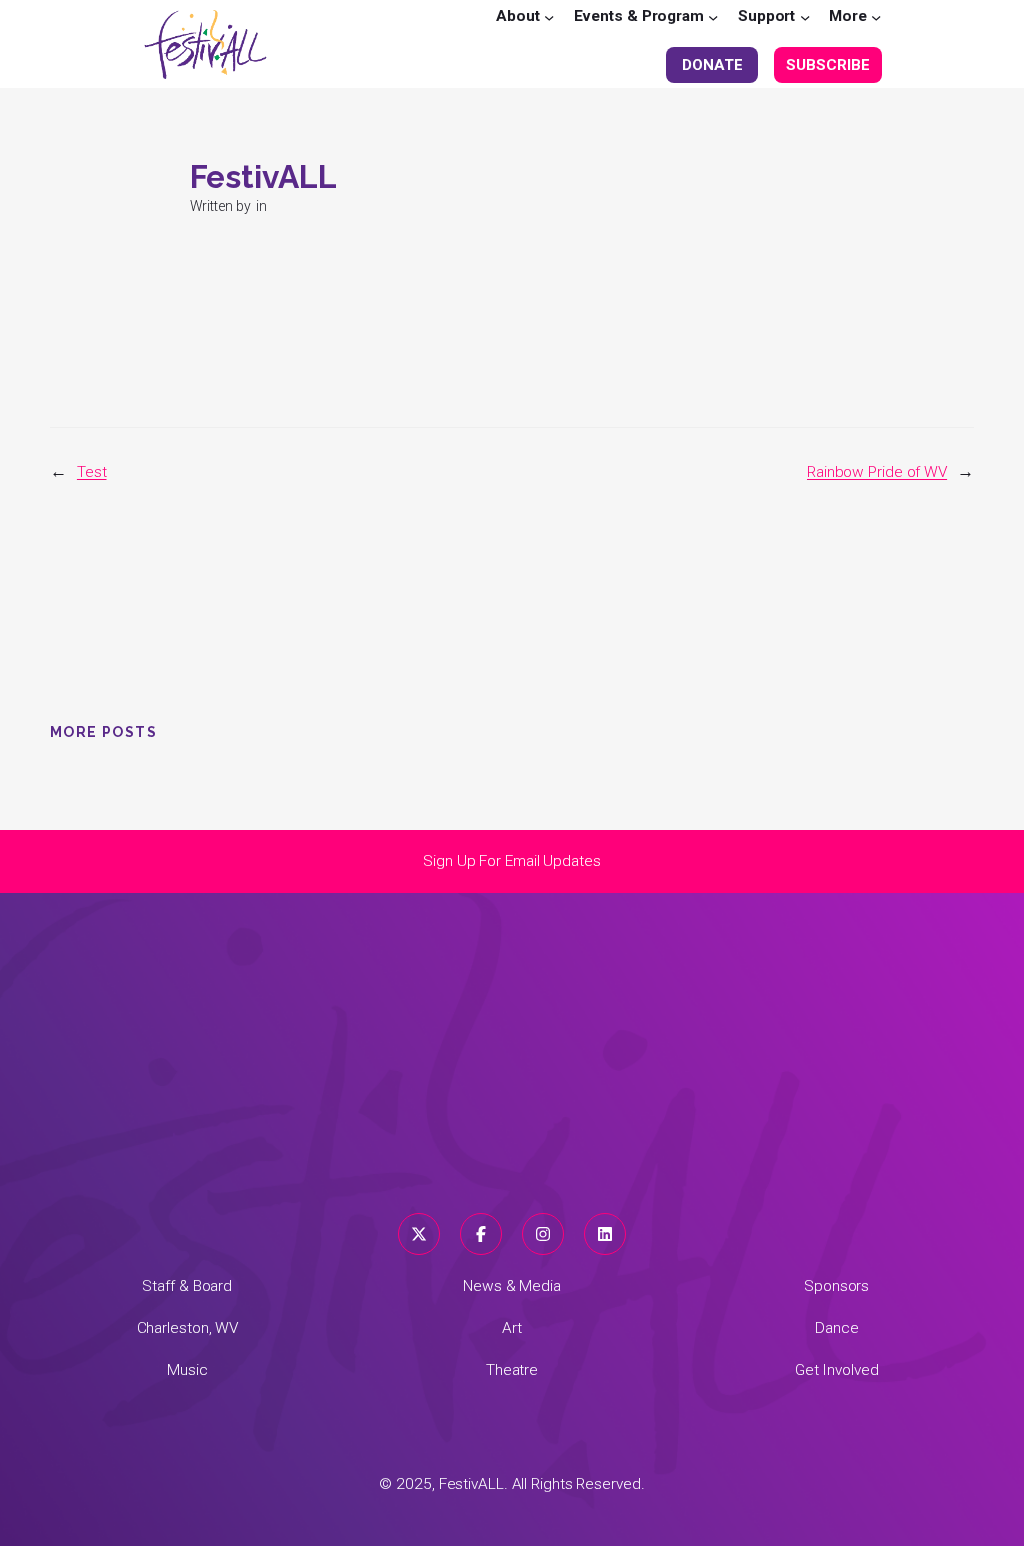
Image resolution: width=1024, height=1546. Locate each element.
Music (187, 1370)
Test (92, 472)
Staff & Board (187, 1286)
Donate (712, 65)
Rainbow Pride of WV (877, 472)
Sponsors (836, 1286)
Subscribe (827, 65)
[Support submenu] (805, 16)
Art (512, 1328)
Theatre (512, 1370)
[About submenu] (549, 16)
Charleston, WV (188, 1328)
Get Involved (837, 1370)
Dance (837, 1328)
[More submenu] (876, 16)
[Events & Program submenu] (713, 16)
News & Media (512, 1286)
